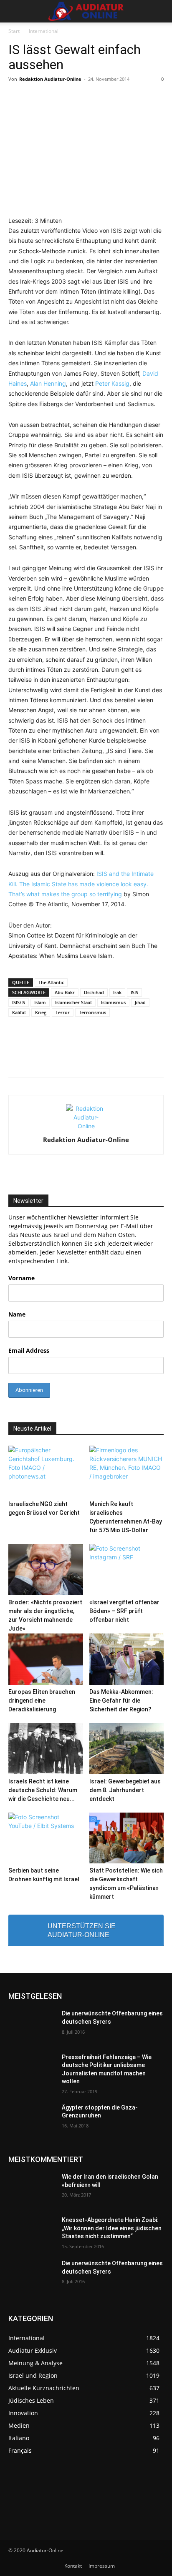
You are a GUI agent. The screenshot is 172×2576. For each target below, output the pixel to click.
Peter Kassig (112, 383)
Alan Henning (48, 383)
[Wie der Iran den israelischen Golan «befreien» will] (32, 2189)
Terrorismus (92, 1012)
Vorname (21, 1278)
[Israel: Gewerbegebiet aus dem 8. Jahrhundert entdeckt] (127, 1749)
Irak (117, 992)
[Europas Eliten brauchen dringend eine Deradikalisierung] (46, 1659)
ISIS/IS (19, 1002)
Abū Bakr (65, 992)
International (44, 31)
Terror (63, 1012)
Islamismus (113, 1002)
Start (14, 31)
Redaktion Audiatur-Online (50, 79)
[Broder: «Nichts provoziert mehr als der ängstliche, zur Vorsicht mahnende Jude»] (46, 1570)
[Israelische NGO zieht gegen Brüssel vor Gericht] (46, 1471)
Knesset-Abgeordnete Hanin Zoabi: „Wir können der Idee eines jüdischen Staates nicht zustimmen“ (112, 2228)
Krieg (41, 1012)
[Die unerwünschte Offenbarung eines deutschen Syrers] (32, 2026)
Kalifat (19, 1012)
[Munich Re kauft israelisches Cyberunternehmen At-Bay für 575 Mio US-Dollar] (127, 1471)
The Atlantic (51, 982)
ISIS (134, 992)
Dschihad (94, 992)
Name (17, 1314)
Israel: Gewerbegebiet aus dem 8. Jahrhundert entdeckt (125, 1790)
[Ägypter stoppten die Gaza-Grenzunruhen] (32, 2120)
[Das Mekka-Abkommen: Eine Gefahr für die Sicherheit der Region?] (127, 1659)
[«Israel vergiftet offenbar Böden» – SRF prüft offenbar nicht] (127, 1570)
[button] (14, 11)
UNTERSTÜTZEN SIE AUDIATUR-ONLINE (82, 1930)
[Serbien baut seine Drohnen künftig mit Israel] (46, 1838)
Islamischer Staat (73, 1002)
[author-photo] (86, 1126)
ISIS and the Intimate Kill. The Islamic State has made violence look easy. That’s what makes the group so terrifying (81, 884)
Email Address (29, 1350)
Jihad (140, 1002)
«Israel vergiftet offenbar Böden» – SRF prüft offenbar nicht (124, 1611)
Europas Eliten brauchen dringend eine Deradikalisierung (42, 1701)
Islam (40, 1002)
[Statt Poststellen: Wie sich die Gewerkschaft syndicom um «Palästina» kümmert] (127, 1838)
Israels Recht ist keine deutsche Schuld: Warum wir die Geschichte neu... (43, 1790)
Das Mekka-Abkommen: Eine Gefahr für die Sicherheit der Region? (121, 1701)
